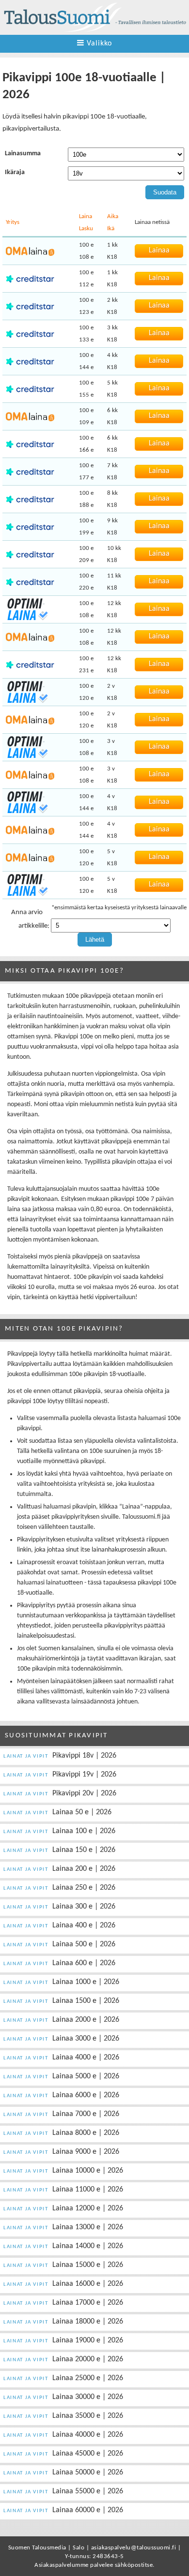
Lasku (86, 229)
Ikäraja (15, 172)
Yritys (13, 222)
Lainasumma (23, 154)
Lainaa (159, 251)
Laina (86, 216)
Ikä (111, 229)
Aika (113, 216)
